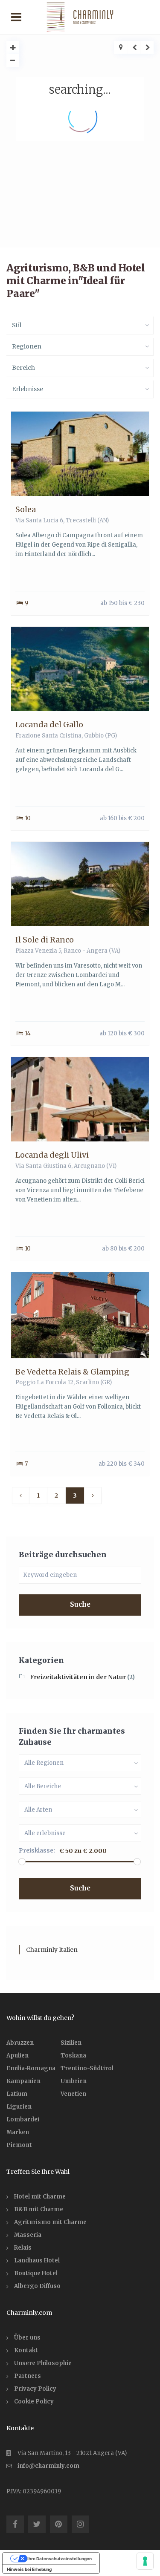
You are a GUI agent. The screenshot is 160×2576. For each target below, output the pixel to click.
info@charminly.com (48, 2466)
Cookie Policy (34, 2402)
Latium (17, 2094)
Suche (80, 1604)
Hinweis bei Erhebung (29, 2569)
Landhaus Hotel (37, 2260)
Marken (18, 2132)
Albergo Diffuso (37, 2286)
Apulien (17, 2056)
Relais (23, 2248)
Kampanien (23, 2081)
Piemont (19, 2145)
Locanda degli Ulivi (52, 1155)
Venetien (73, 2094)
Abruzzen (20, 2043)
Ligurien (19, 2107)
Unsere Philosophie (43, 2363)
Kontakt (26, 2350)
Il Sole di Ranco (45, 940)
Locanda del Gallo (49, 725)
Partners (28, 2376)
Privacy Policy (35, 2389)
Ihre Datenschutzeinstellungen (60, 2559)
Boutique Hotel (36, 2273)
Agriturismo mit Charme (50, 2222)
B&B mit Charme (39, 2209)
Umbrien (74, 2081)
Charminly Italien (52, 1950)
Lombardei (23, 2119)
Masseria (28, 2235)
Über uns (27, 2338)
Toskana (73, 2056)
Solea (26, 509)
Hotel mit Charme (40, 2197)
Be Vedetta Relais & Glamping (72, 1372)
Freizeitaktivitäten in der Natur (78, 1677)
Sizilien (71, 2043)
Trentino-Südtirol (87, 2068)
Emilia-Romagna (31, 2068)
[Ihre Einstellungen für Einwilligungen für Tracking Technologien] (145, 2561)
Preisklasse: (37, 1851)
